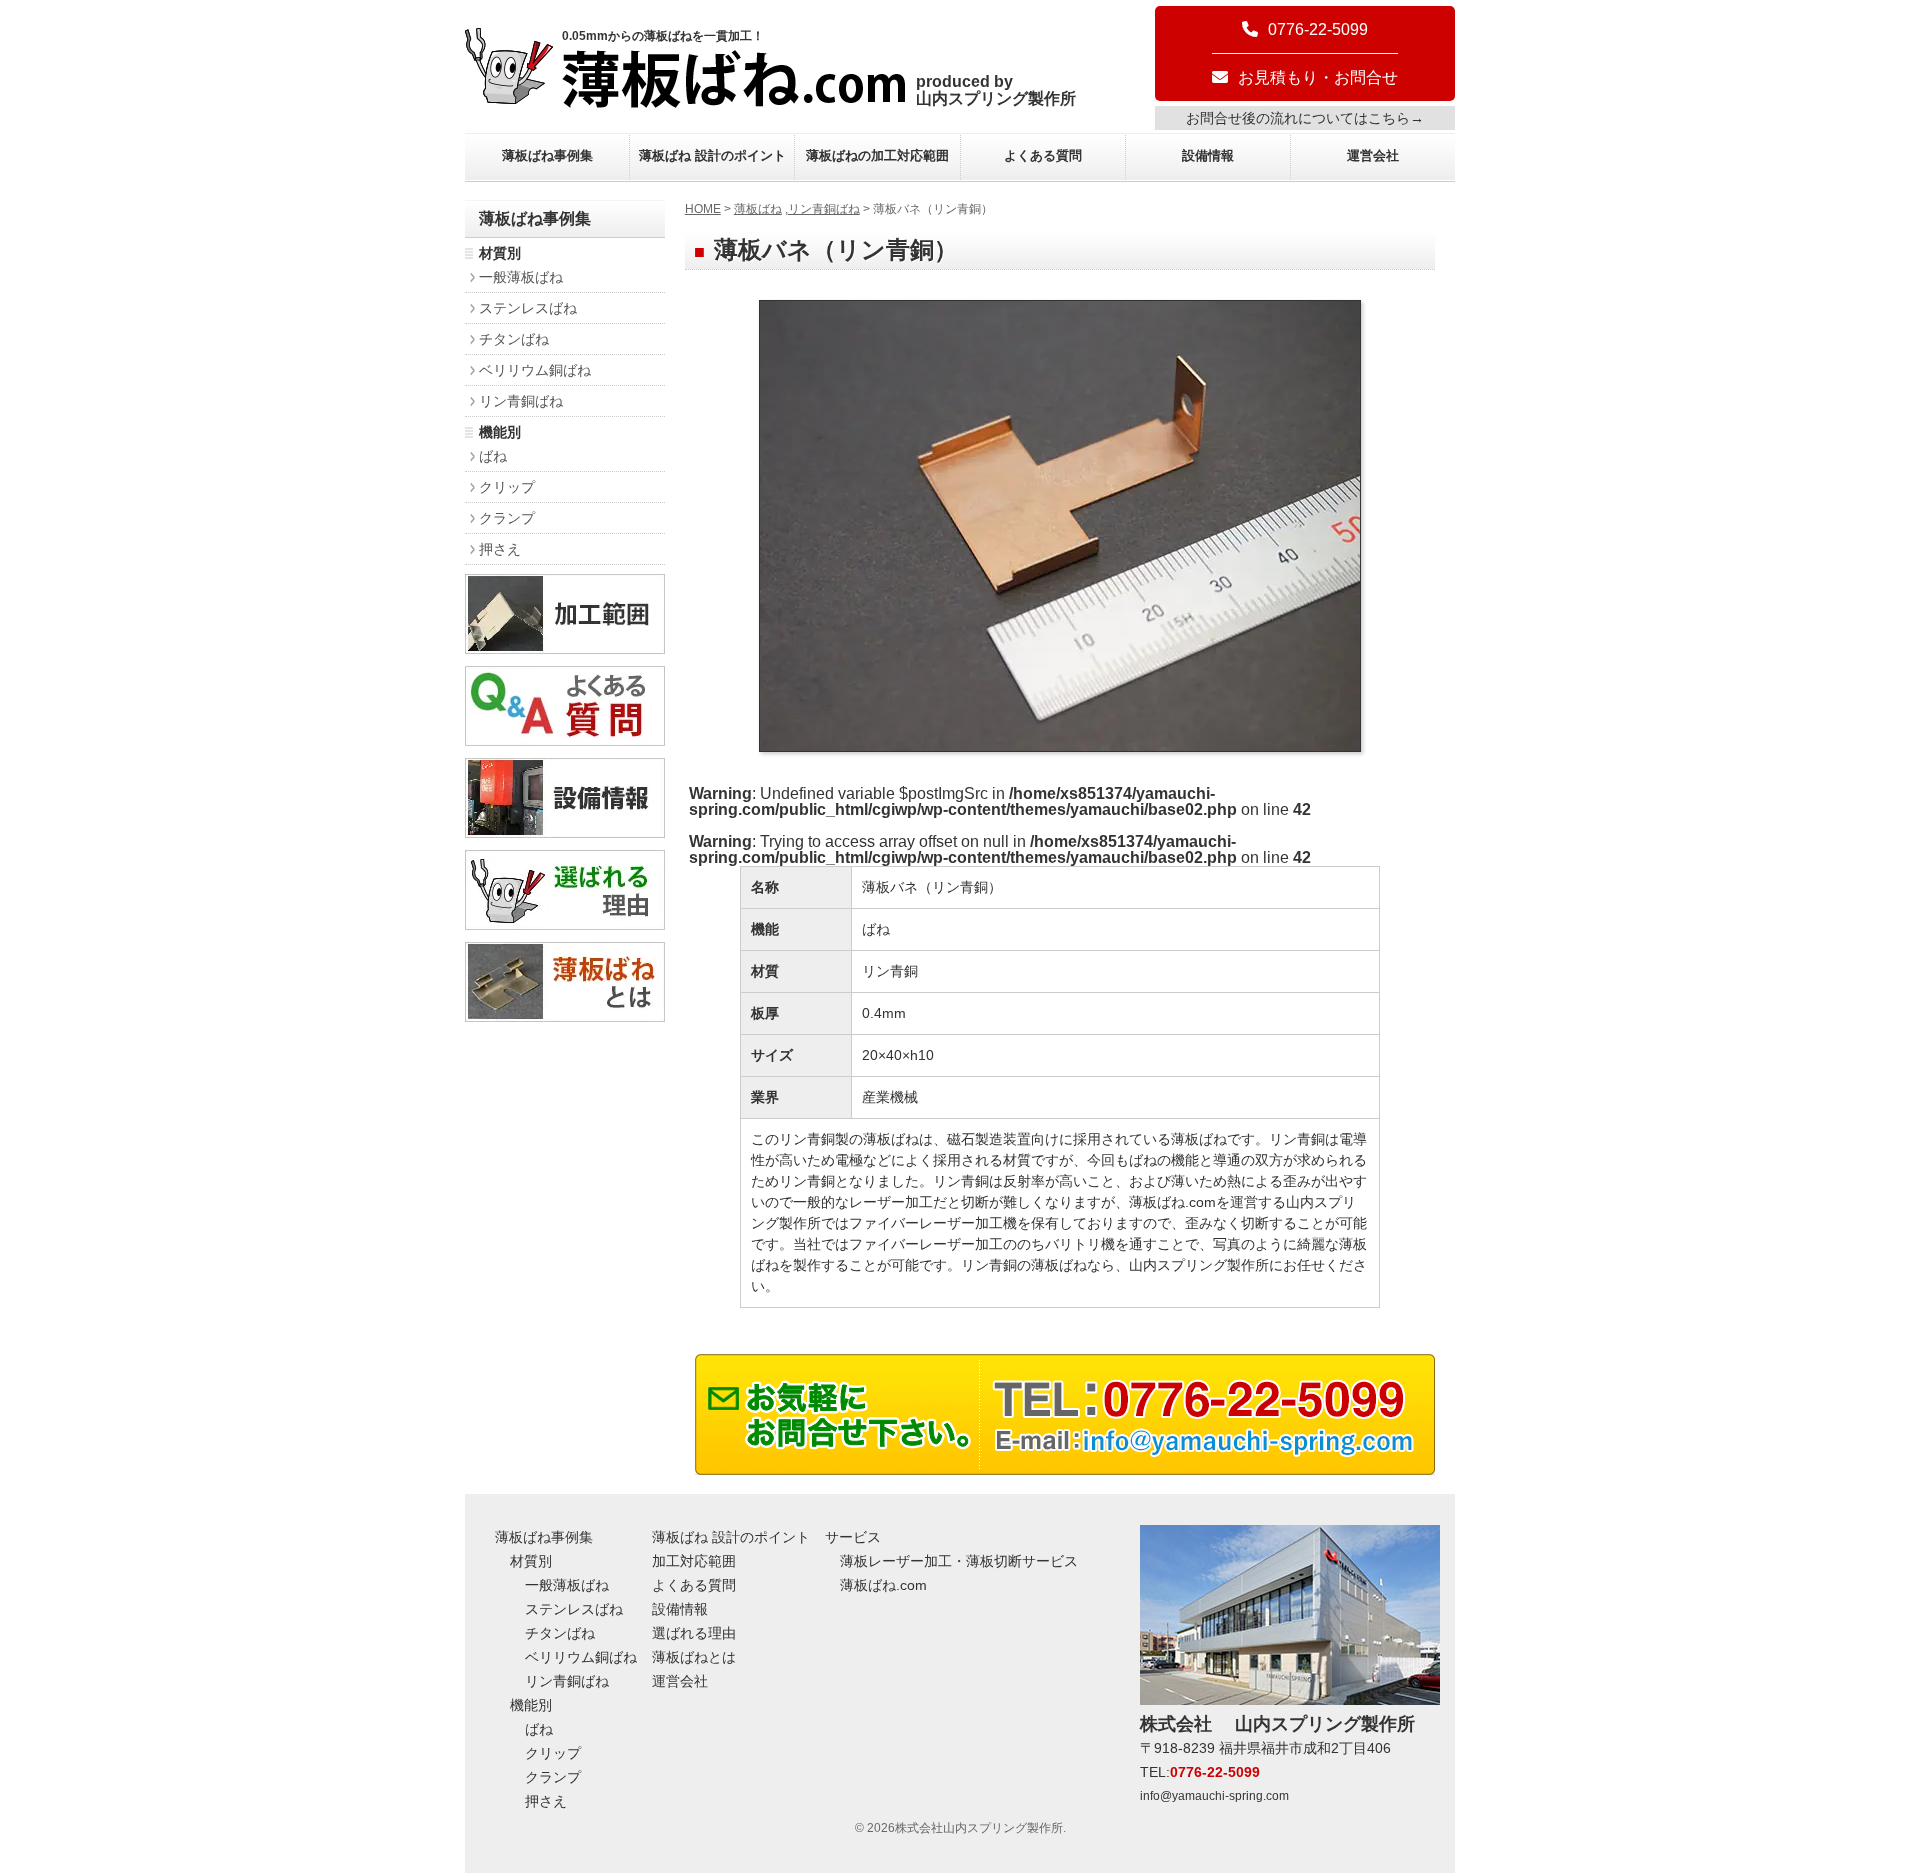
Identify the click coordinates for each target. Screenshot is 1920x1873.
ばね (493, 456)
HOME (703, 209)
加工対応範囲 (694, 1561)
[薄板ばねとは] (565, 1016)
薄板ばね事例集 (547, 155)
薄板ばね (758, 209)
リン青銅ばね (824, 209)
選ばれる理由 (694, 1633)
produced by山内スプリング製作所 (996, 90)
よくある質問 (1043, 155)
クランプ (507, 518)
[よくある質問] (565, 740)
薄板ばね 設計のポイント (712, 155)
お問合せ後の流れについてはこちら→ (1305, 118)
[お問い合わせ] (1065, 1469)
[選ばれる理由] (565, 924)
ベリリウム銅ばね (535, 370)
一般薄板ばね (521, 277)
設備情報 (1208, 155)
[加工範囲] (565, 648)
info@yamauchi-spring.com (1214, 1796)
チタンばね (514, 339)
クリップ (507, 487)
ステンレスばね (528, 308)
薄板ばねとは (694, 1657)
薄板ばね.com (883, 1585)
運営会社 (1373, 155)
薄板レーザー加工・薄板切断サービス (959, 1561)
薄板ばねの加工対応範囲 (877, 155)
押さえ (500, 549)
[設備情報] (565, 832)
